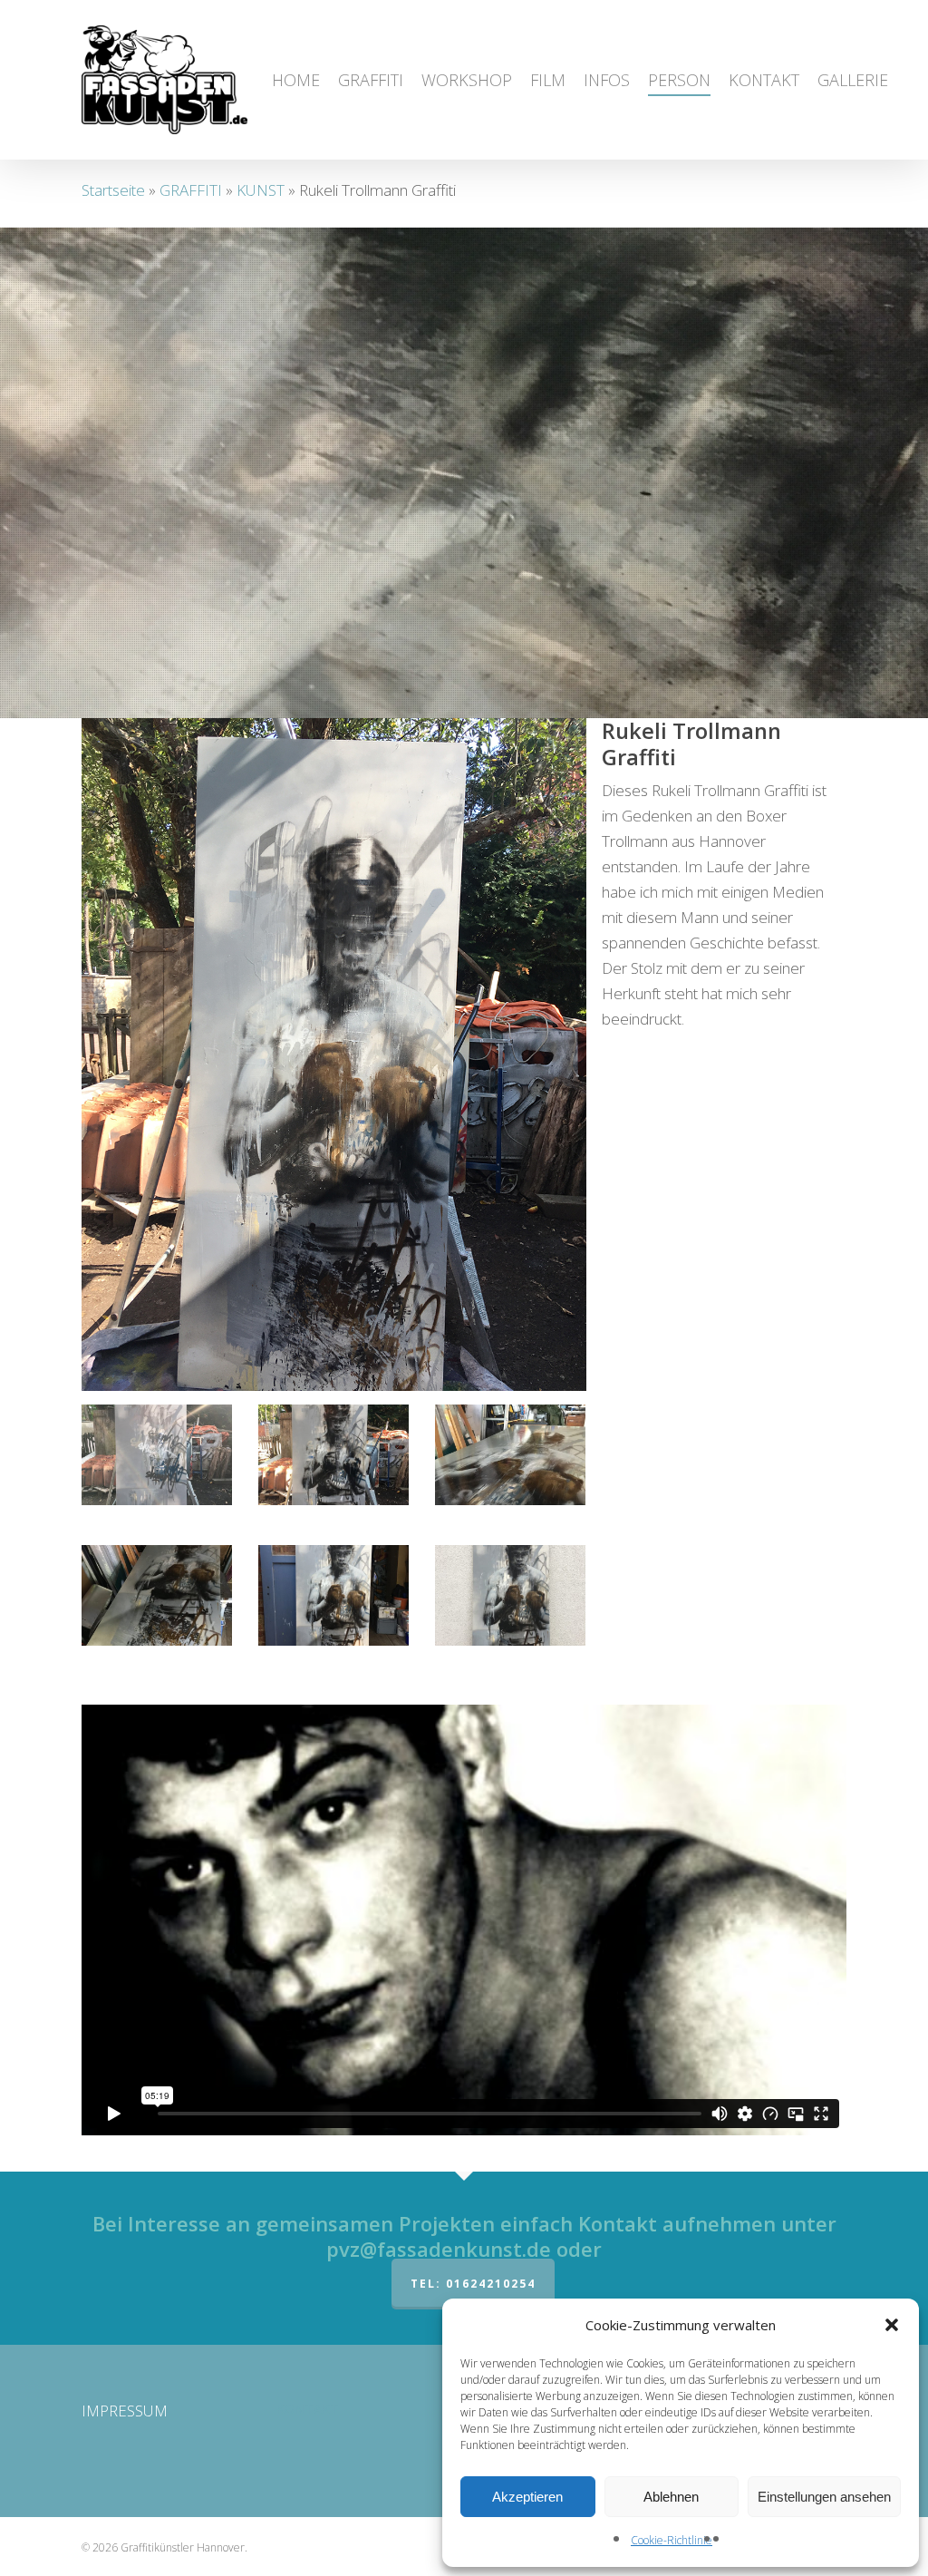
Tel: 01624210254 (473, 2284)
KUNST (261, 190)
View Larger (157, 1438)
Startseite (113, 190)
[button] (892, 2325)
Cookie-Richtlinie (672, 2540)
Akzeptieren (527, 2497)
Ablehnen (671, 2497)
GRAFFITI (191, 190)
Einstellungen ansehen (824, 2497)
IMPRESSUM (125, 2411)
